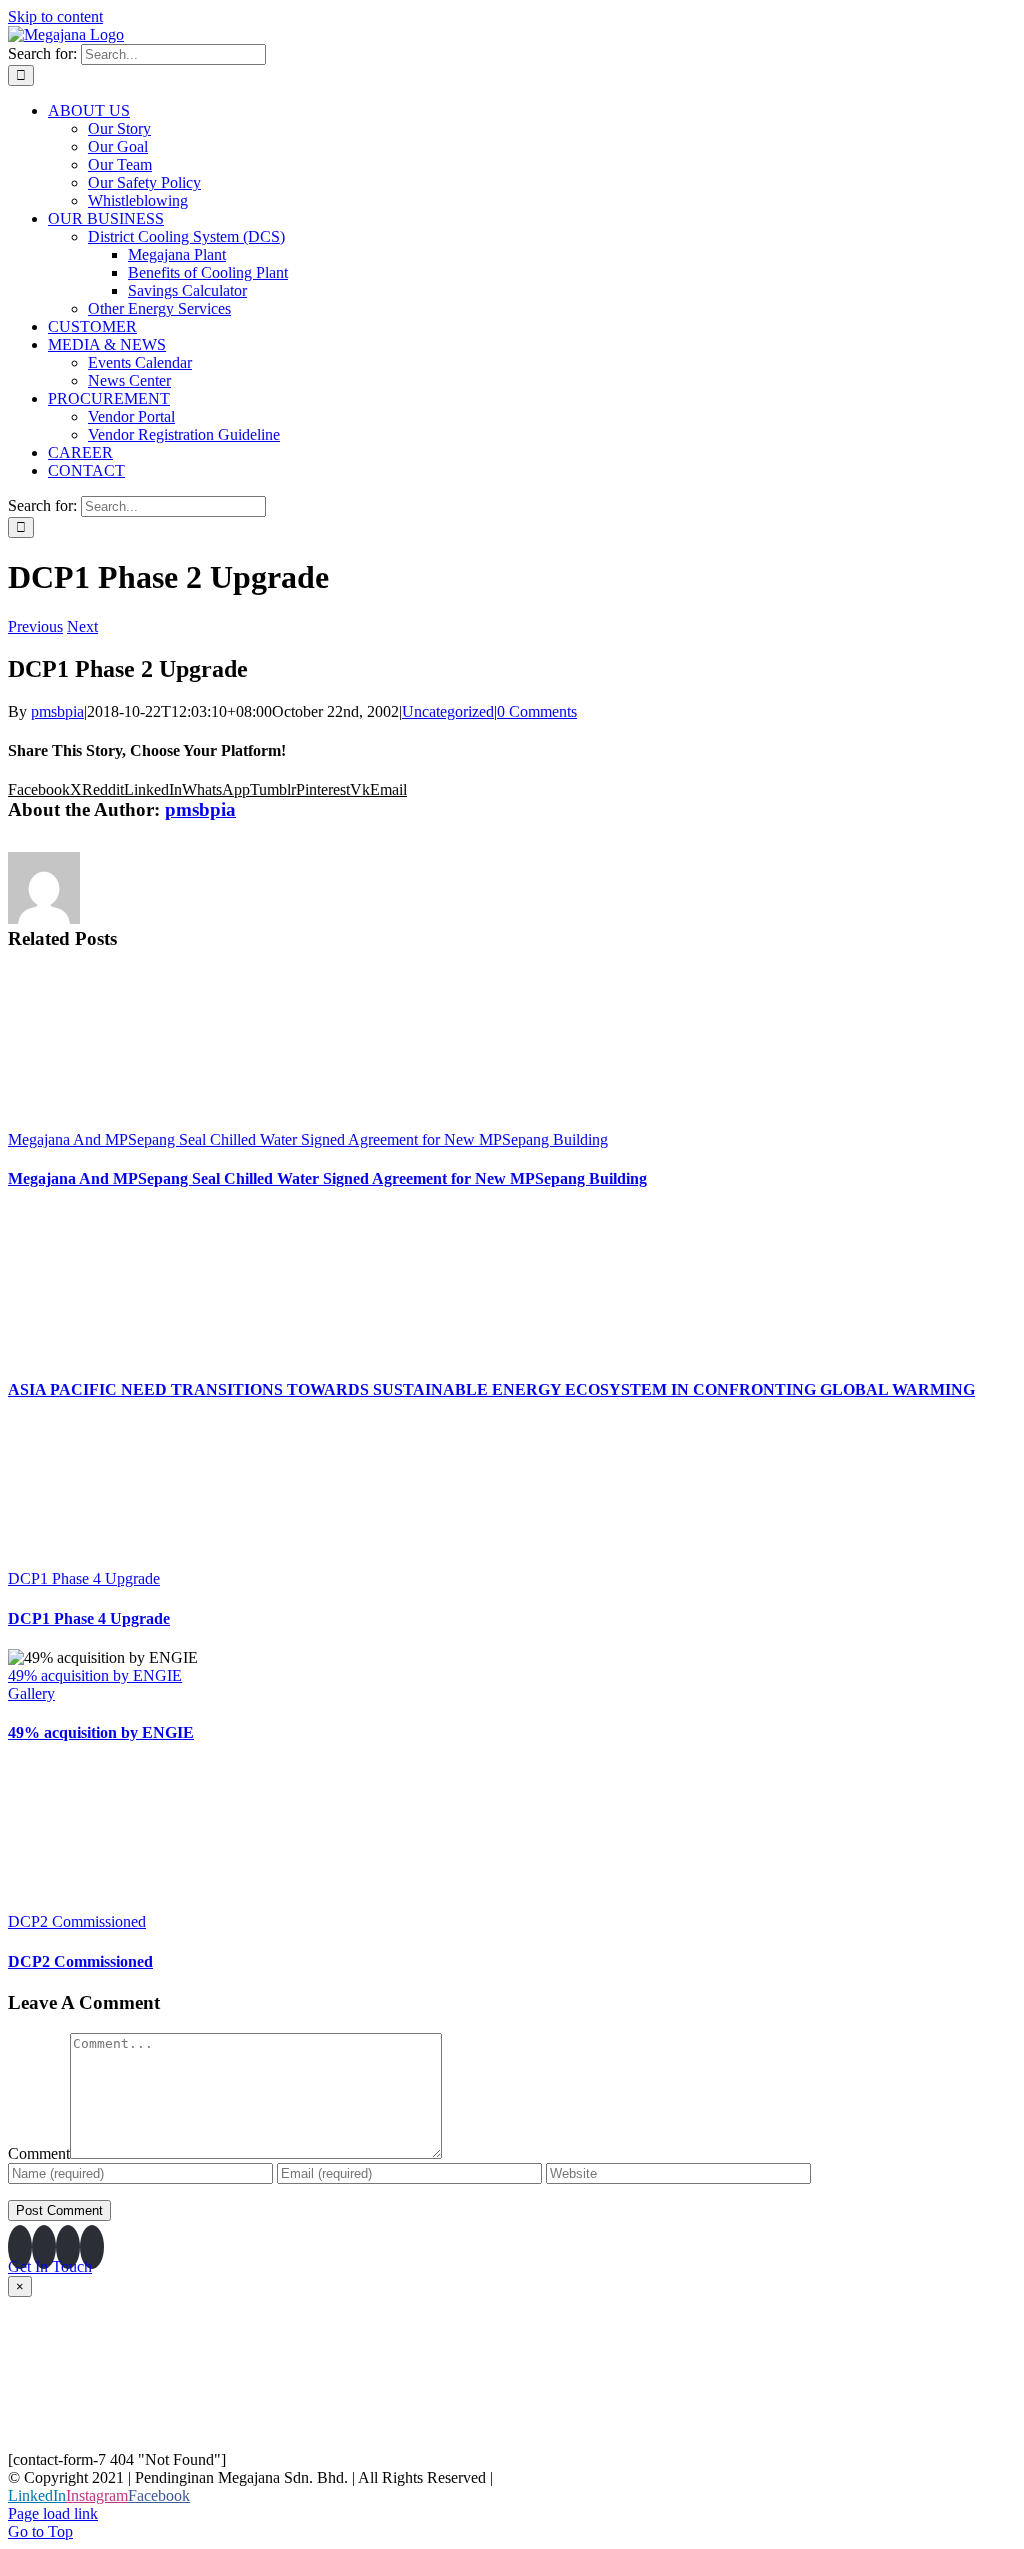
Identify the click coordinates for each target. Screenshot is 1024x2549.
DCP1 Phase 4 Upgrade (84, 1578)
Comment (39, 2153)
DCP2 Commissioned (77, 1921)
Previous (35, 626)
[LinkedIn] (20, 2247)
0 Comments (537, 711)
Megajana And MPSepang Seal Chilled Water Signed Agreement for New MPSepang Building (308, 1139)
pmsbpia (57, 711)
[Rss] (68, 2247)
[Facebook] (44, 2247)
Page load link (53, 2513)
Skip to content (55, 16)
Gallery (31, 1693)
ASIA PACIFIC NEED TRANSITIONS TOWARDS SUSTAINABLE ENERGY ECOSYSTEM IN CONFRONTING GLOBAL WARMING (491, 1389)
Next (82, 626)
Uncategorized (448, 711)
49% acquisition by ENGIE (95, 1675)
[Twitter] (92, 2247)
